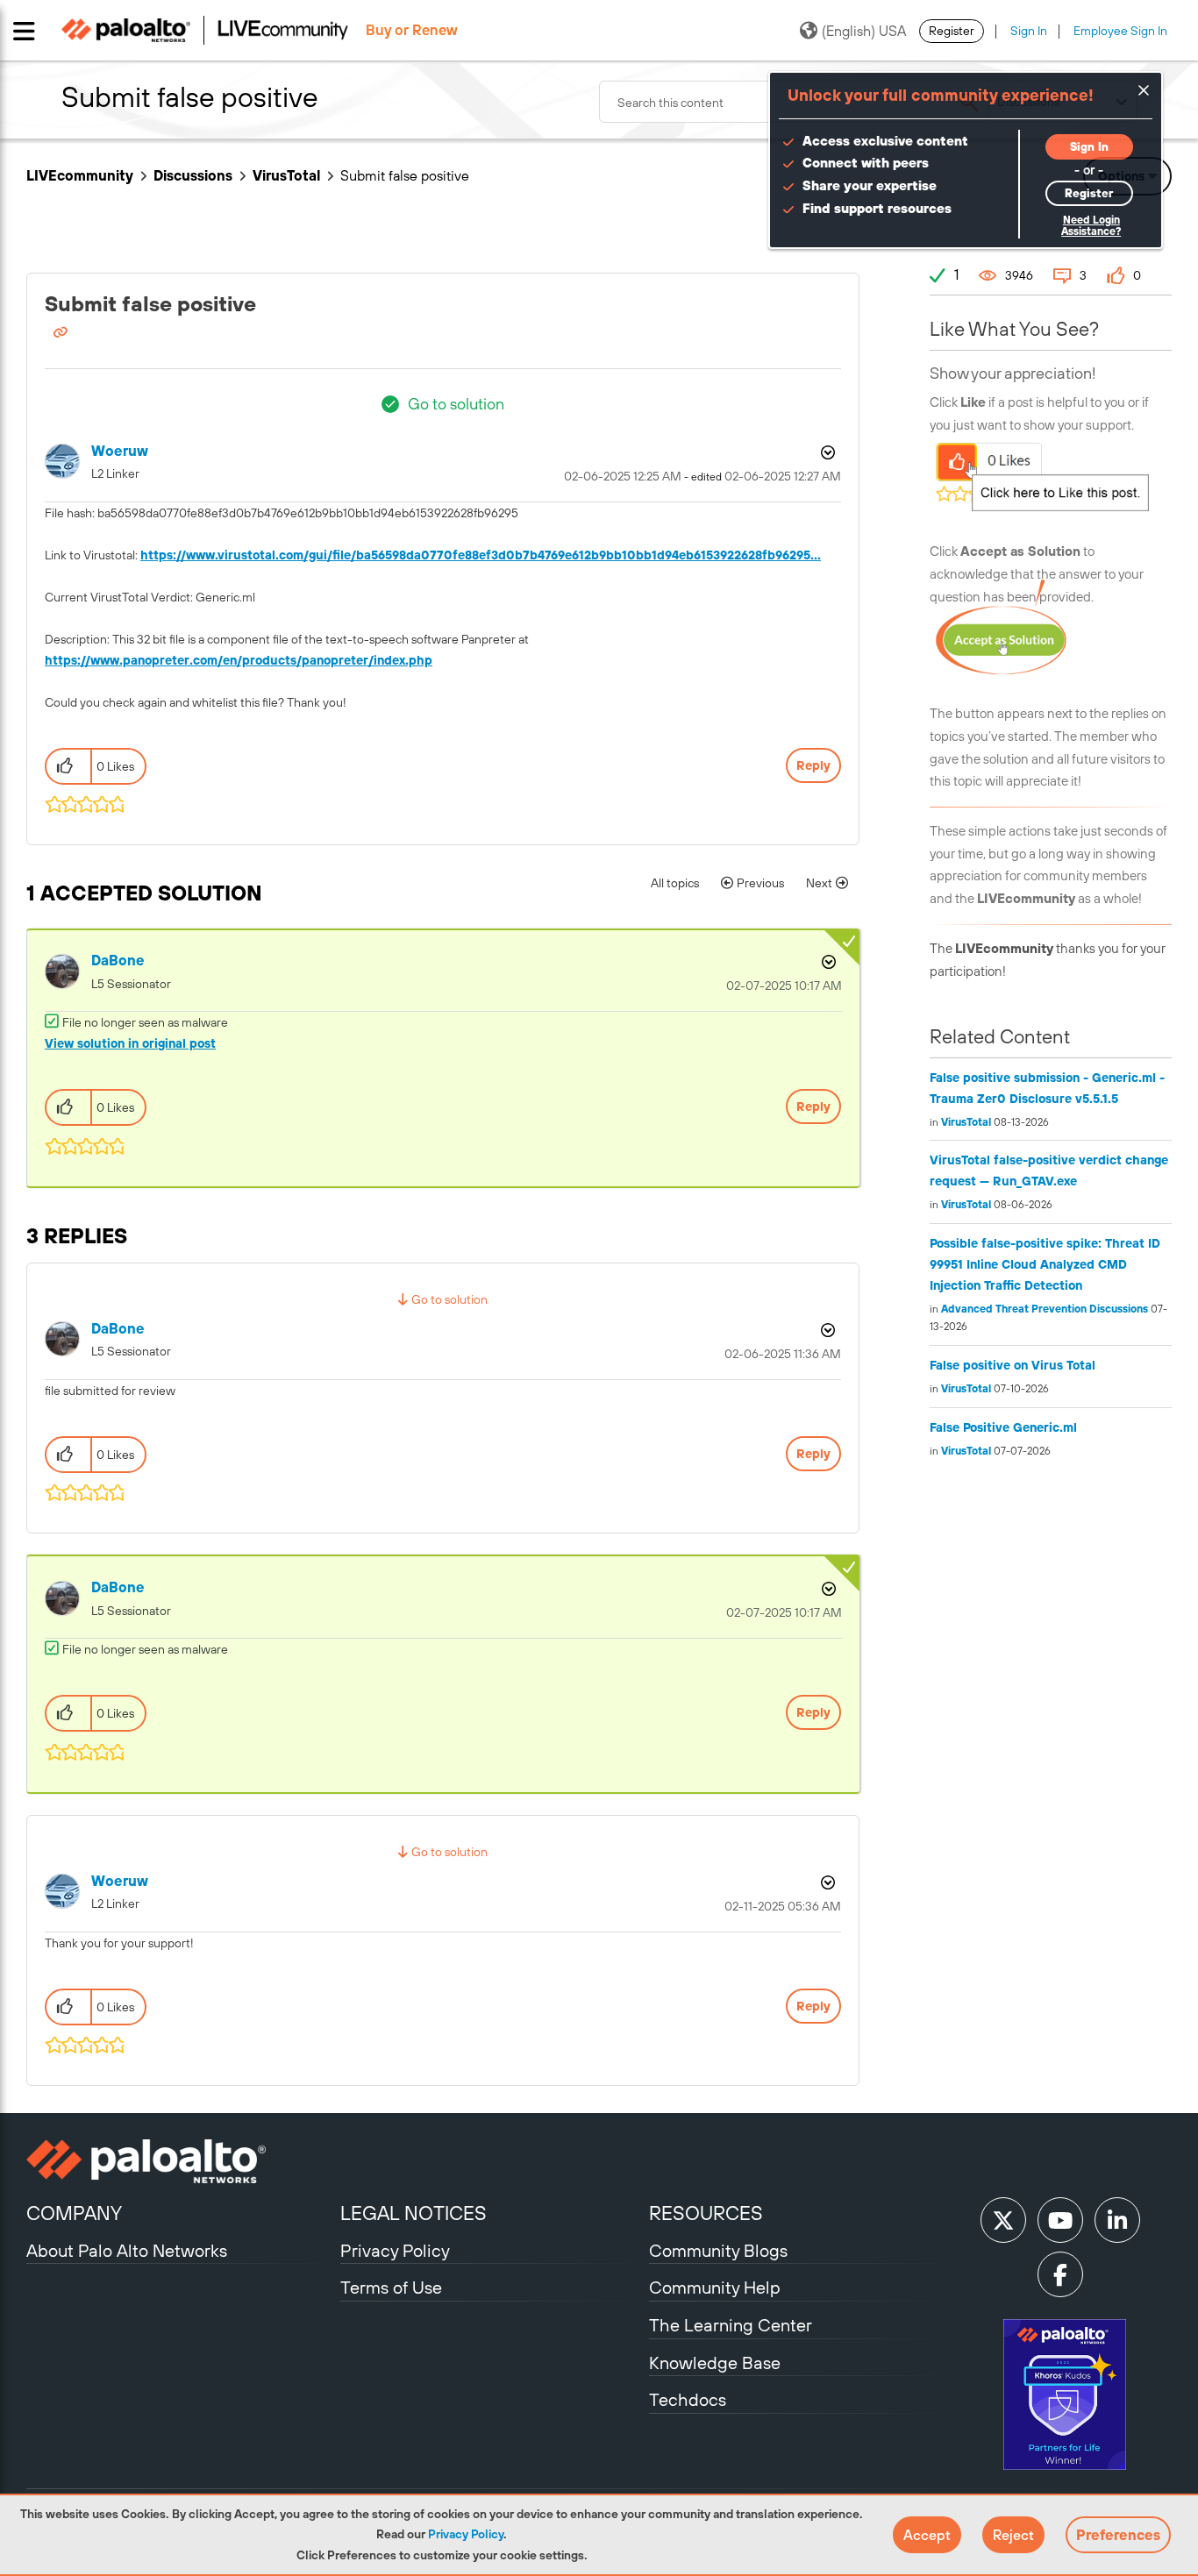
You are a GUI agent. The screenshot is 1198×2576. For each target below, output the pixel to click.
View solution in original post (130, 1043)
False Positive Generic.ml (1003, 1427)
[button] (927, 2535)
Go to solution (456, 404)
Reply (813, 765)
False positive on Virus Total (1013, 1365)
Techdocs (688, 2399)
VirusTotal (286, 175)
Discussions (193, 175)
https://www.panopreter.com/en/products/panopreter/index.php (239, 660)
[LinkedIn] (1117, 2220)
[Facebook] (1060, 2274)
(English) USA (864, 31)
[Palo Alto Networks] (181, 2161)
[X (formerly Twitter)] (1003, 2220)
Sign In (1029, 31)
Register (952, 31)
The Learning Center (731, 2325)
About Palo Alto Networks (127, 2250)
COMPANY (74, 2213)
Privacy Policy (466, 2534)
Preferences (1118, 2535)
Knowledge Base (715, 2363)
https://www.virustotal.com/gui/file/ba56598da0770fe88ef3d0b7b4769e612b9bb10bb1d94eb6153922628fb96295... (481, 555)
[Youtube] (1060, 2220)
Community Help (715, 2287)
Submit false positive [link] (405, 175)
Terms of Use (391, 2287)
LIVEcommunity (80, 175)
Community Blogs (718, 2250)
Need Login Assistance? (1091, 226)
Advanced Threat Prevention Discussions (1045, 1309)
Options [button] (826, 452)
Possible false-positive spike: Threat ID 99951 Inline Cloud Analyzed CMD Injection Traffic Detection (1045, 1264)
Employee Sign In (1120, 31)
